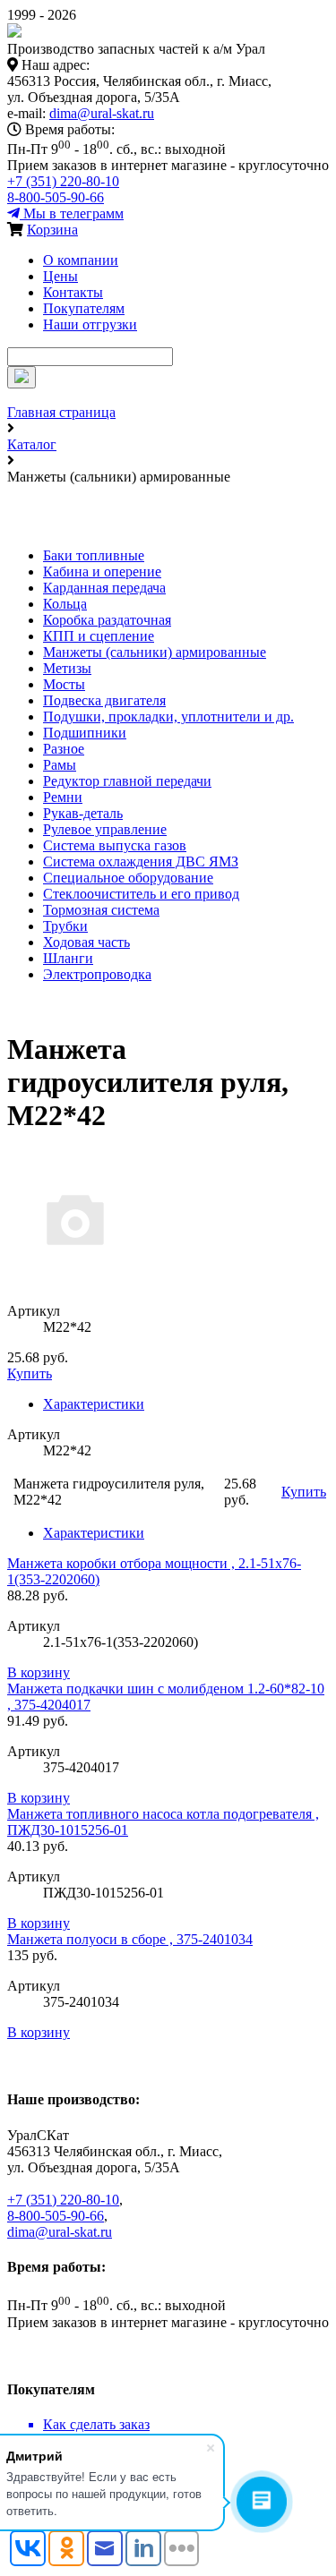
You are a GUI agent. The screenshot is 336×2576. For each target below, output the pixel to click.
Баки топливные (94, 555)
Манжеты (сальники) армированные (155, 652)
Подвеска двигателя (104, 700)
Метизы (67, 668)
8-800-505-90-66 (56, 197)
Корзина (52, 230)
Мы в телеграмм (72, 213)
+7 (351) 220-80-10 (63, 181)
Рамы (60, 765)
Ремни (63, 797)
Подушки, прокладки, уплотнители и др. (168, 717)
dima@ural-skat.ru (102, 113)
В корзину (39, 1672)
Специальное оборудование (128, 878)
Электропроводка (97, 974)
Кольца (65, 604)
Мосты (64, 684)
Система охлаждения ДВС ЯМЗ (141, 862)
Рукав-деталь (83, 813)
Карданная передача (104, 588)
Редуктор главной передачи (127, 781)
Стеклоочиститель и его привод (141, 894)
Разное (64, 749)
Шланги (68, 958)
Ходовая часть (86, 942)
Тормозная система (101, 910)
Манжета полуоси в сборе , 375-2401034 (130, 1939)
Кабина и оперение (102, 571)
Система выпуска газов (115, 845)
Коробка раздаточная (107, 620)
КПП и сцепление (99, 636)
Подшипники (85, 733)
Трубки (65, 926)
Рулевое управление (105, 829)
